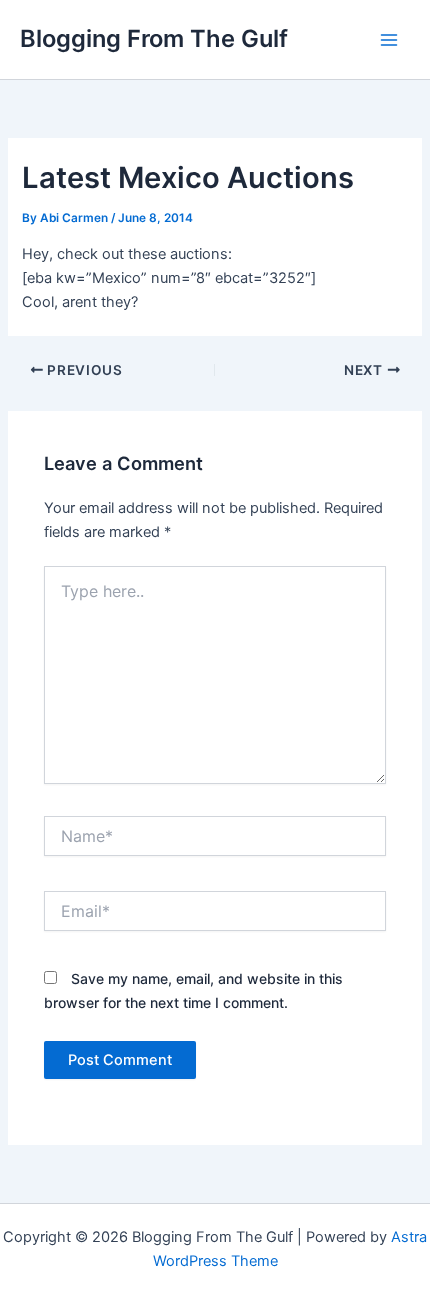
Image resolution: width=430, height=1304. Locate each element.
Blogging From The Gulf (154, 38)
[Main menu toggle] (389, 40)
